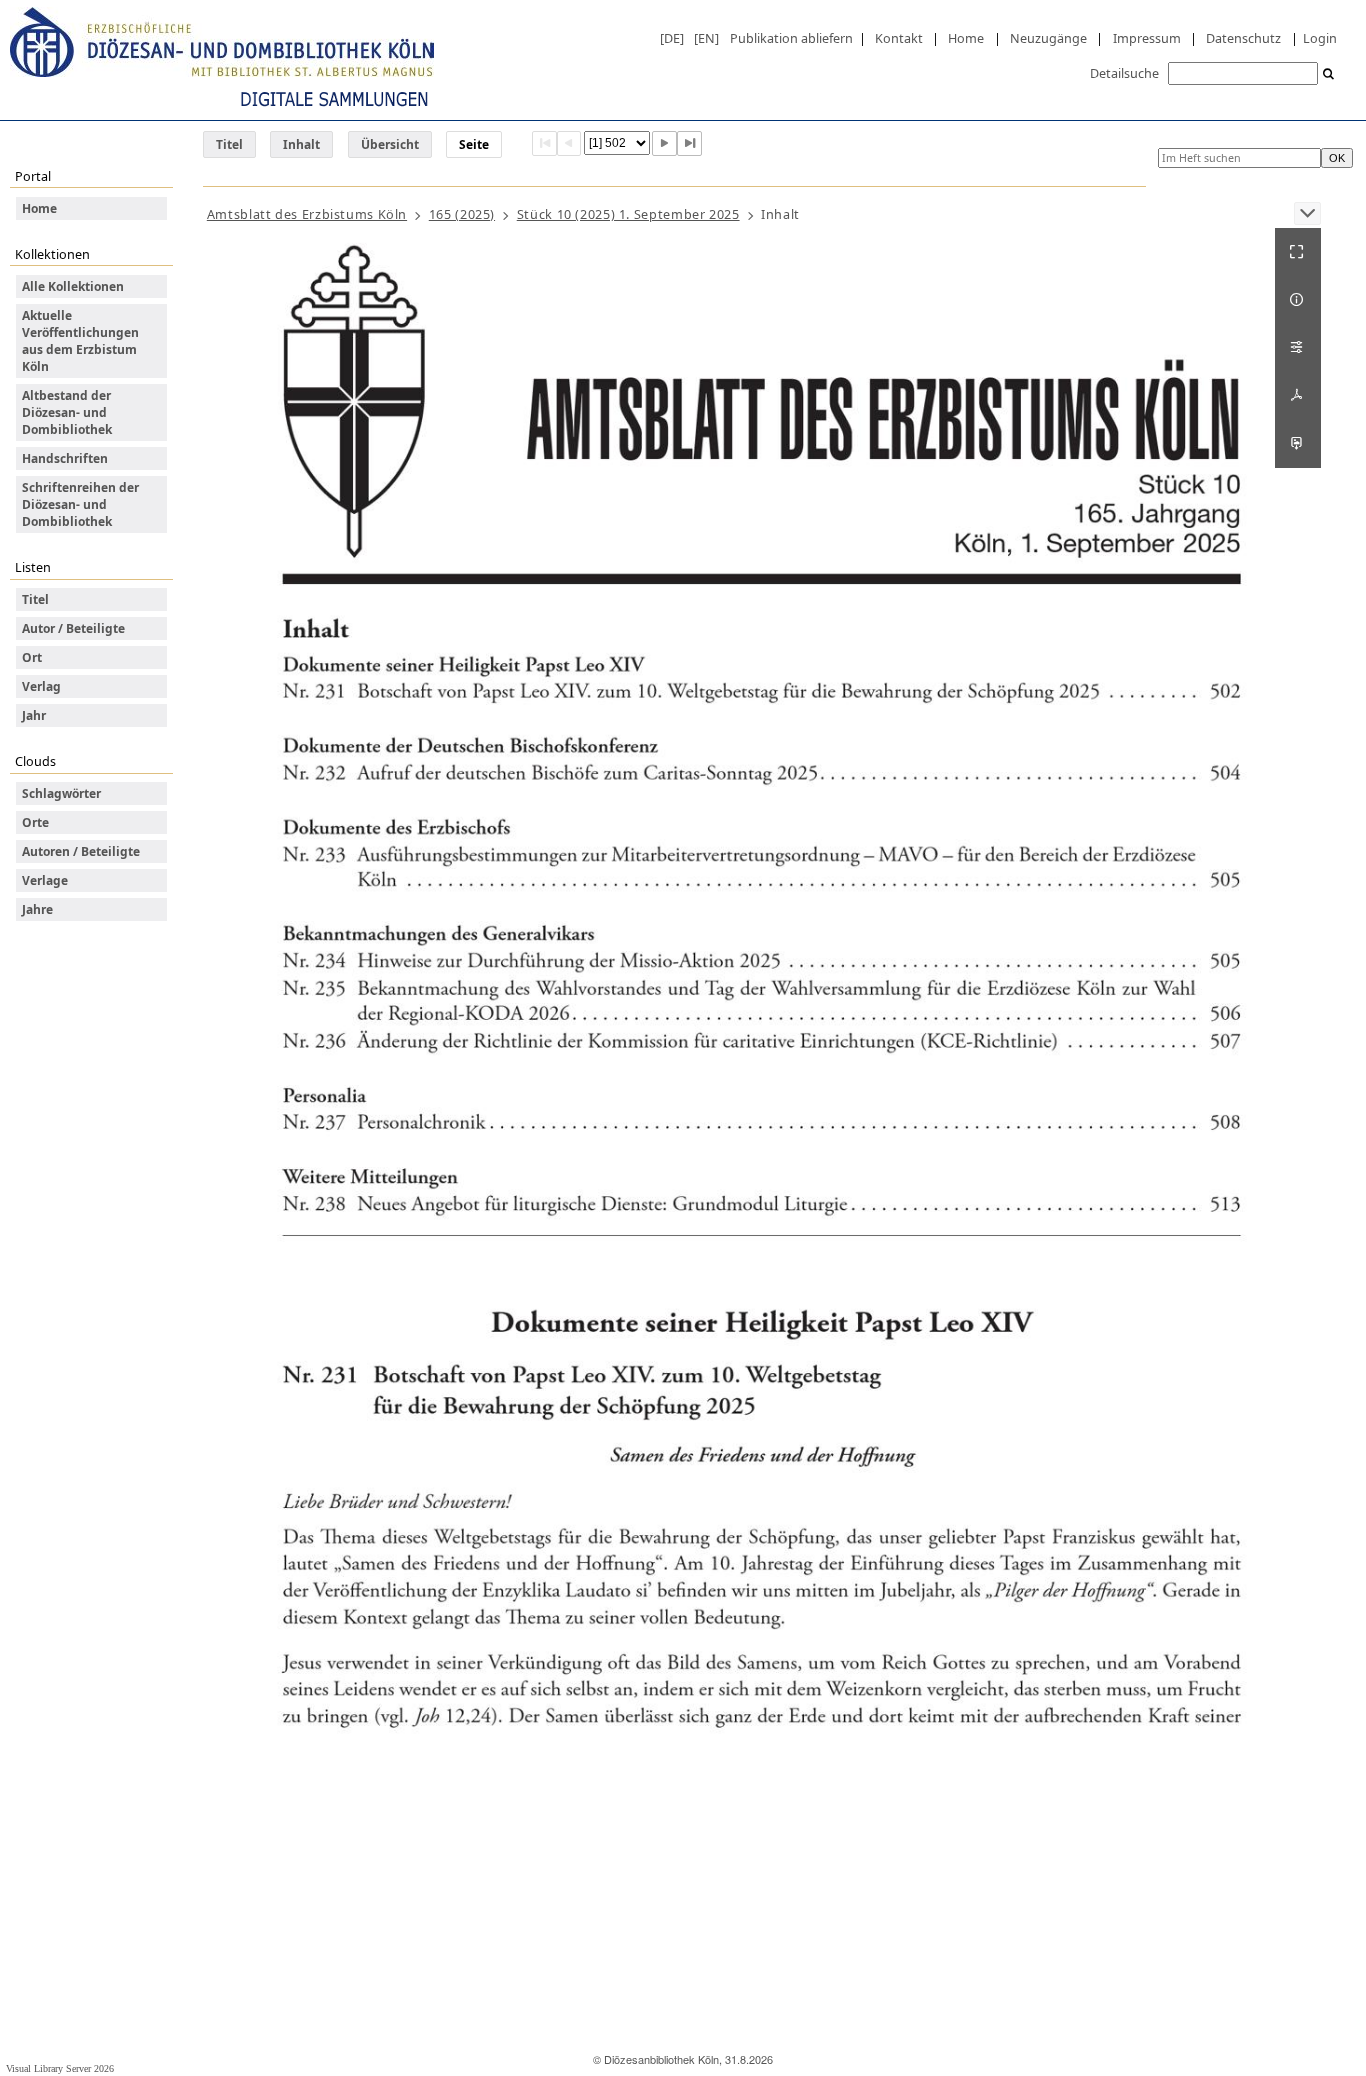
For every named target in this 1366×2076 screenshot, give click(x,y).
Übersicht (390, 144)
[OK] (1329, 74)
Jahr (34, 715)
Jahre (37, 909)
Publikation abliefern (791, 38)
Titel (229, 144)
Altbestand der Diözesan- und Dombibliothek (67, 412)
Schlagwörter (61, 793)
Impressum (1147, 38)
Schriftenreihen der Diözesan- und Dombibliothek (80, 504)
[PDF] (1298, 396)
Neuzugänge (1048, 38)
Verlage (45, 880)
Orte (35, 822)
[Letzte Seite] (689, 143)
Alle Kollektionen (73, 286)
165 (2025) (462, 214)
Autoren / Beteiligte (81, 851)
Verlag (41, 686)
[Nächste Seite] (664, 143)
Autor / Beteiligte (73, 628)
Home (966, 38)
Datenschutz (1243, 38)
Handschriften (65, 458)
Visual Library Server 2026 (60, 2068)
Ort (32, 657)
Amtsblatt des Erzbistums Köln (307, 214)
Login (1320, 38)
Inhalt (301, 144)
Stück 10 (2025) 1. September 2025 (628, 214)
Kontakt (899, 38)
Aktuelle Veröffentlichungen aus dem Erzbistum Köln (80, 341)
